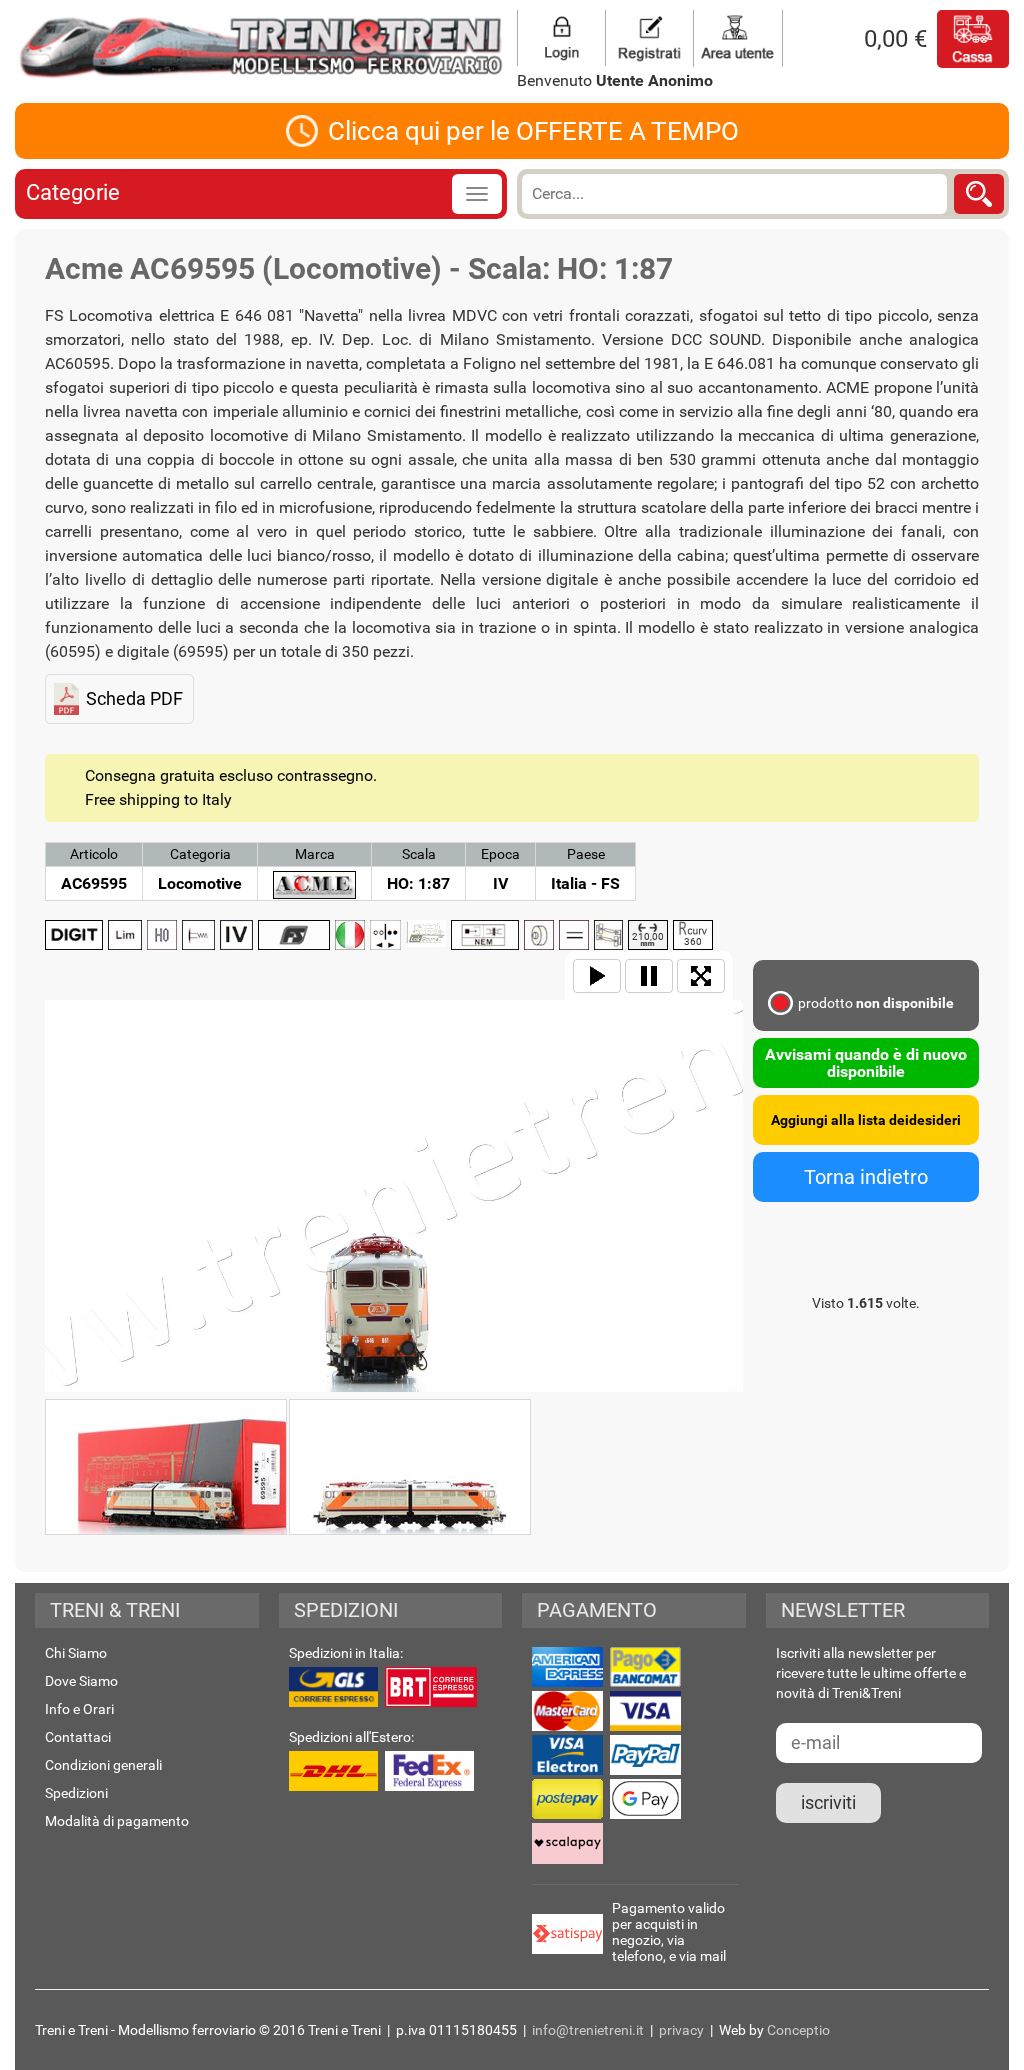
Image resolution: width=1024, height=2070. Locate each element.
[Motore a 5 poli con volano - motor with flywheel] (539, 935)
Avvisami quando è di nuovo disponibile (866, 1063)
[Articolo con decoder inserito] (74, 935)
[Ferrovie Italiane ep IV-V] (294, 935)
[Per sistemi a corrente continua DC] (574, 935)
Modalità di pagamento (117, 1821)
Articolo (94, 854)
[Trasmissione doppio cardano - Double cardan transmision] (608, 935)
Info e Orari (79, 1709)
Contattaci (78, 1737)
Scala (419, 854)
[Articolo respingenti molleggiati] (199, 935)
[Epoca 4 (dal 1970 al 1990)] (236, 935)
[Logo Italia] (350, 935)
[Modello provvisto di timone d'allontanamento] (485, 935)
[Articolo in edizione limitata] (125, 935)
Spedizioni (76, 1793)
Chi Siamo (76, 1653)
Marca (315, 854)
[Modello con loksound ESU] (426, 933)
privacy (681, 2030)
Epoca (500, 854)
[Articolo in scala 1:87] (162, 935)
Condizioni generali (103, 1765)
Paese (586, 854)
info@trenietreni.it (588, 2030)
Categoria (200, 854)
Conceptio (798, 2030)
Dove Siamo (81, 1681)
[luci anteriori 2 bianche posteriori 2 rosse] (385, 935)
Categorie (73, 192)
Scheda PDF (134, 698)
